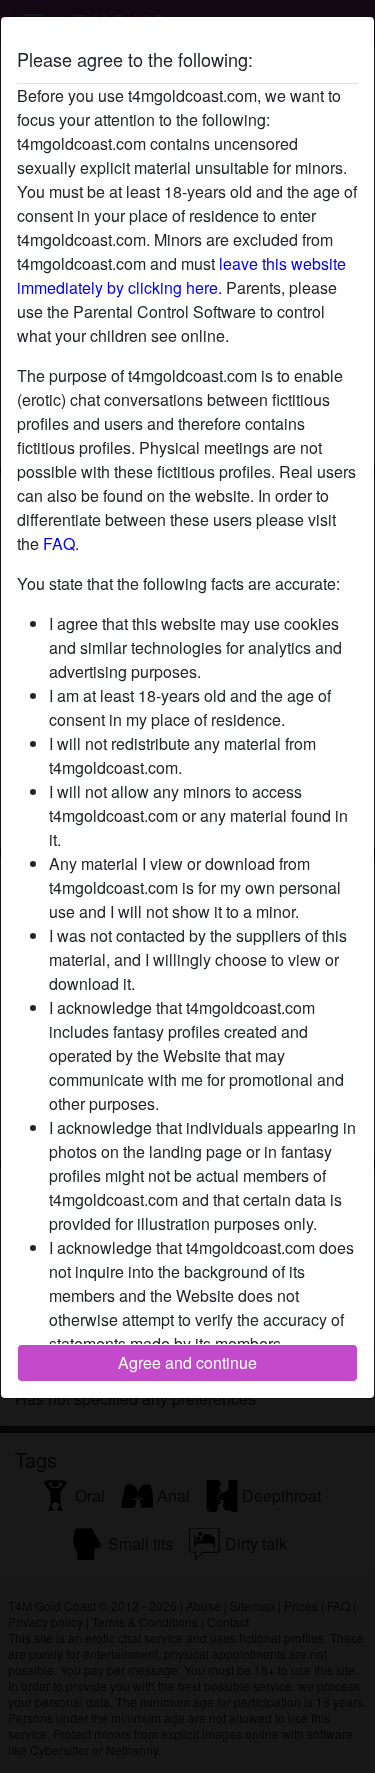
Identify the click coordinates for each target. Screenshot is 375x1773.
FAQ (59, 543)
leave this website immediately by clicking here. (181, 275)
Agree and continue (187, 1362)
